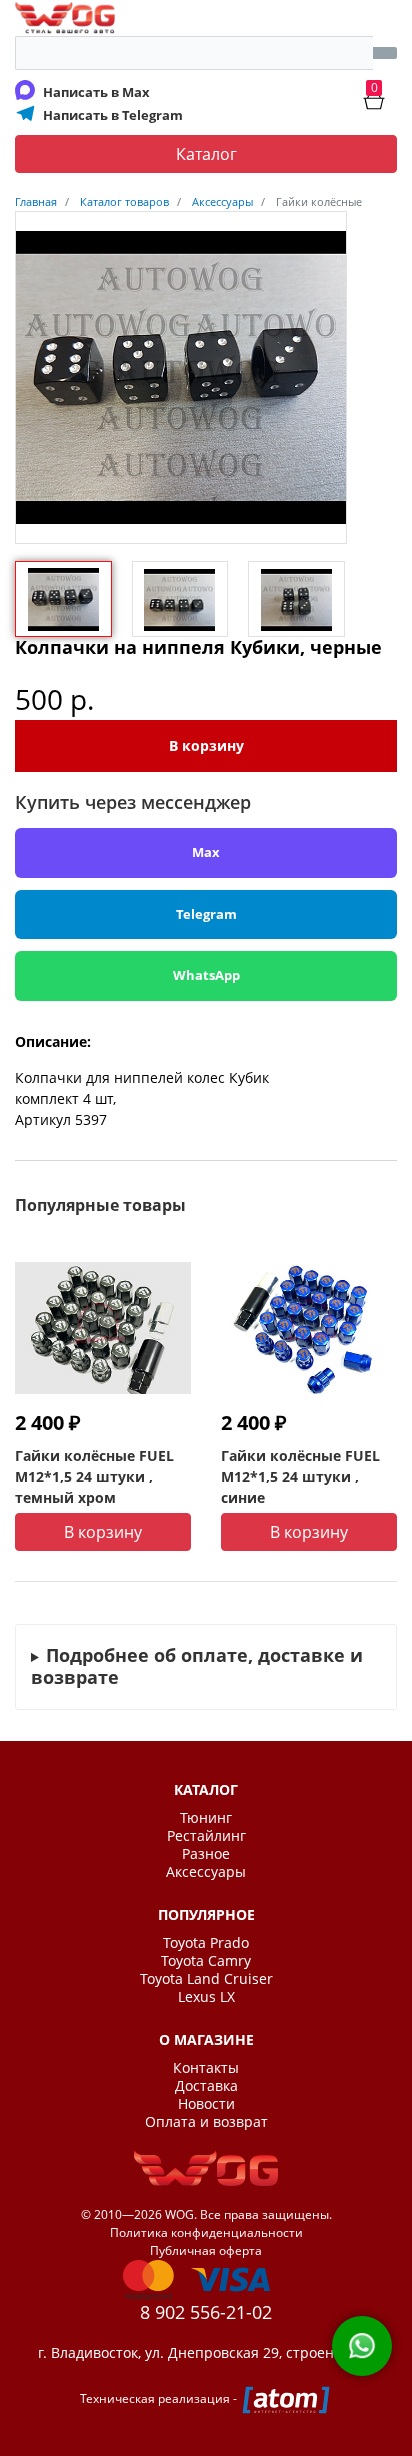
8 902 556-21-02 (206, 2312)
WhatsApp (206, 975)
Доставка (206, 2086)
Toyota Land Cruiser (206, 1979)
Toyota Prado (206, 1943)
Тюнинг (206, 1818)
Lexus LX (206, 1997)
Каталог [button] (206, 154)
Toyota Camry (206, 1961)
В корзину (206, 745)
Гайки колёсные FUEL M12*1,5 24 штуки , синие (300, 1476)
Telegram (206, 914)
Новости (206, 2104)
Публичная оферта (206, 2250)
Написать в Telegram (113, 115)
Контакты (206, 2068)
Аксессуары (206, 1872)
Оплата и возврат (206, 2122)
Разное (206, 1854)
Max (206, 852)
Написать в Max (96, 92)
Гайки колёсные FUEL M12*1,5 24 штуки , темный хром (94, 1476)
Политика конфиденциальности (206, 2232)
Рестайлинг (206, 1836)
